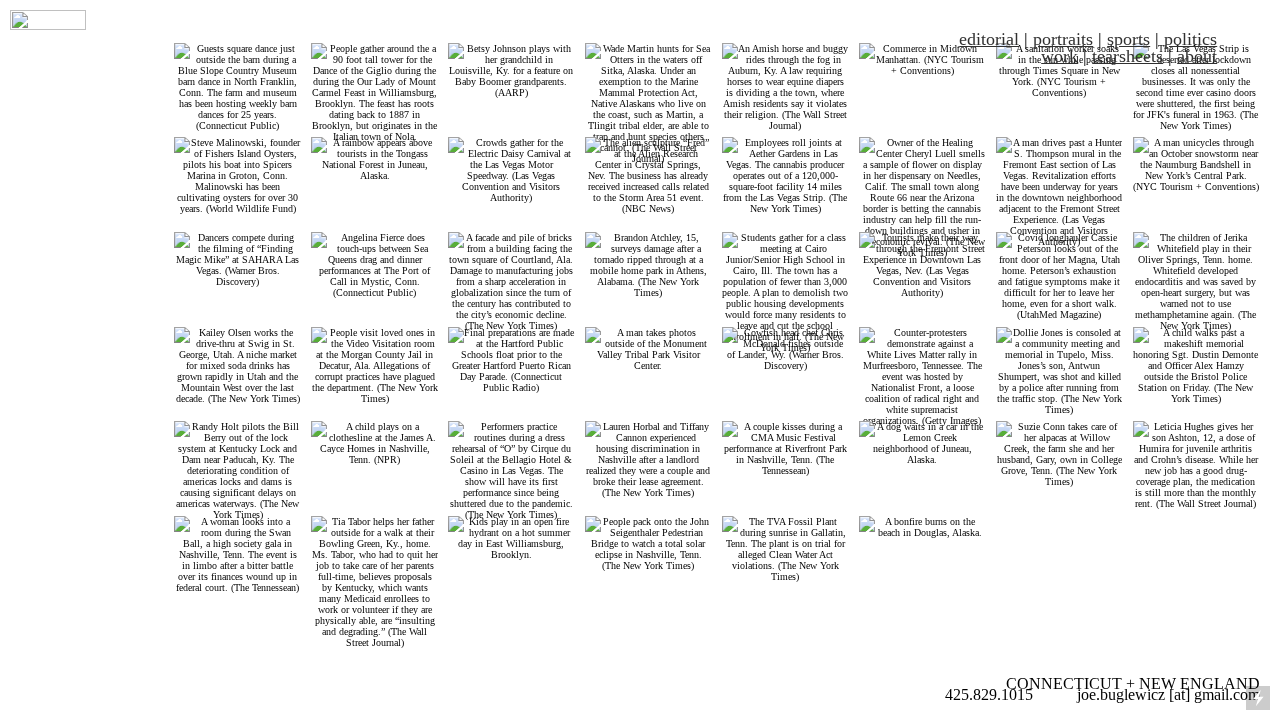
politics (1190, 39)
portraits (1063, 39)
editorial (989, 39)
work (1059, 56)
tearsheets (1127, 56)
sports (1128, 39)
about (1197, 56)
